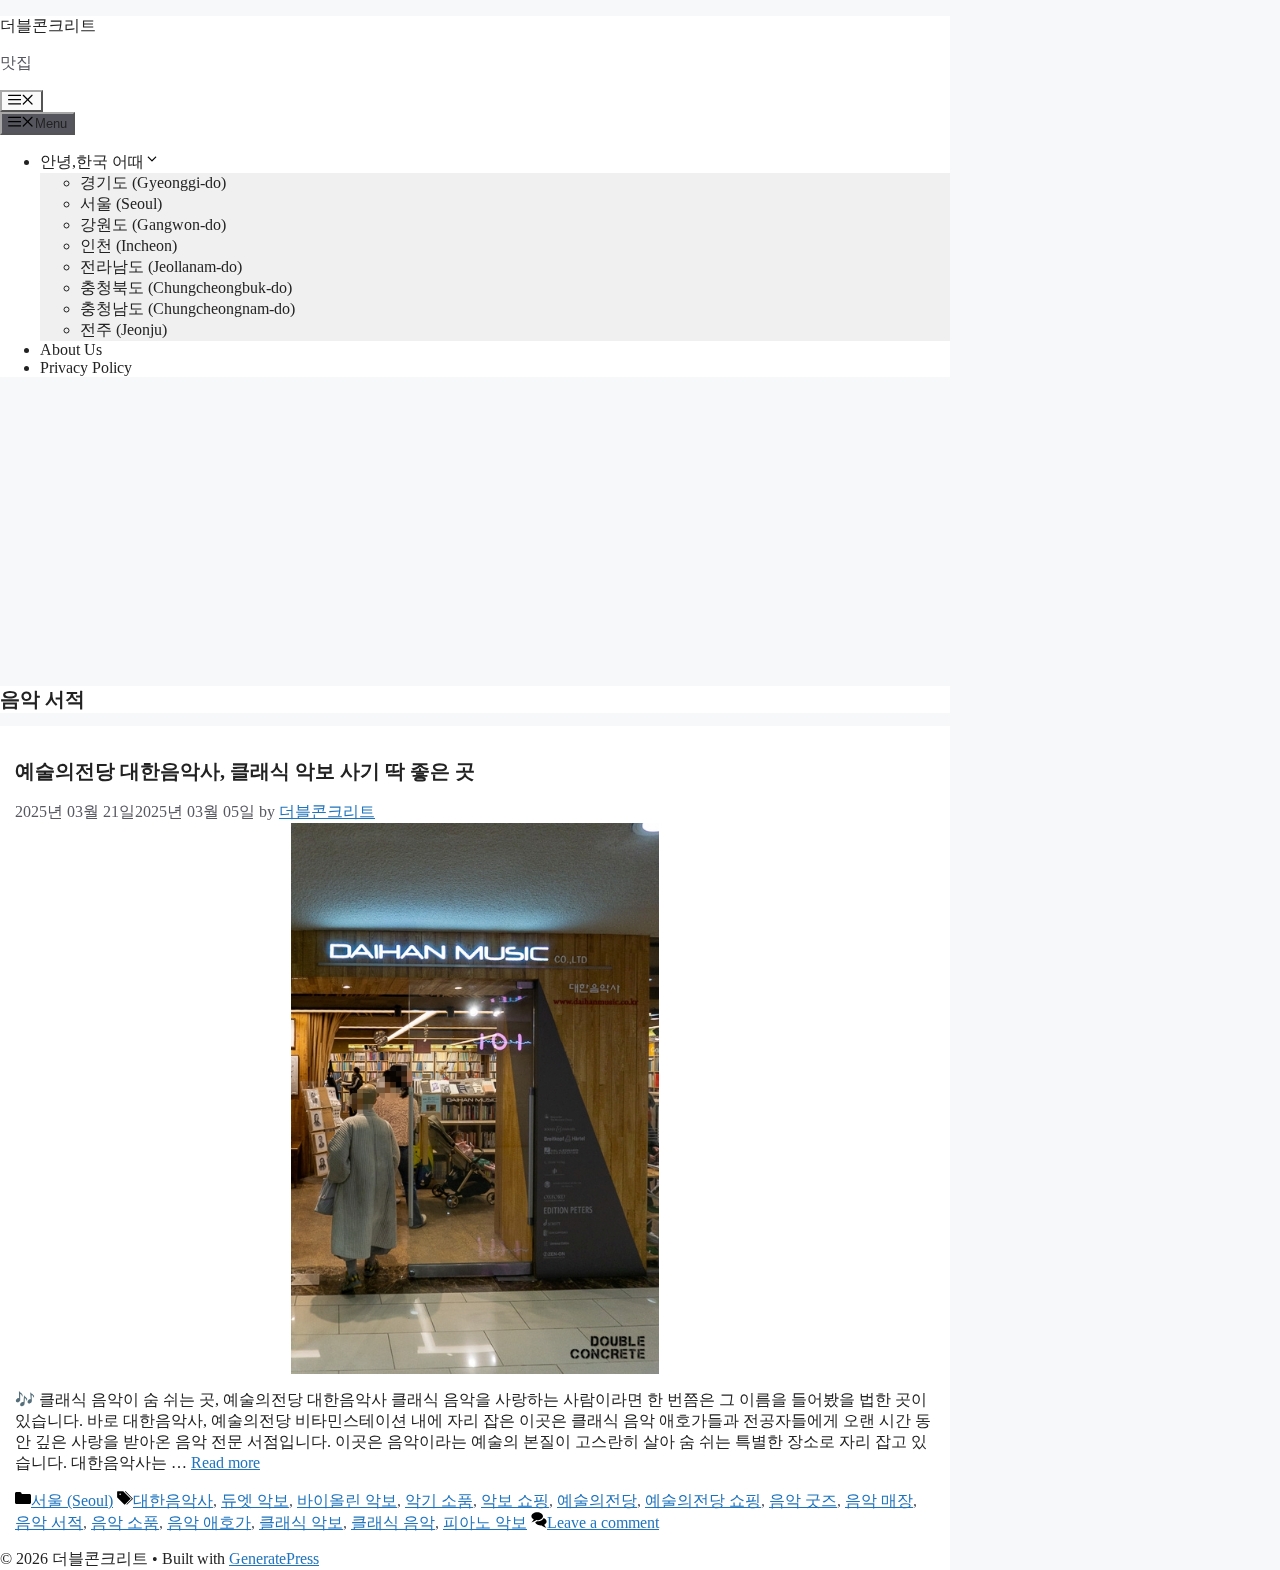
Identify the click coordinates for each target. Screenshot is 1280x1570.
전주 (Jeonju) (123, 329)
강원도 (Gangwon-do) (153, 224)
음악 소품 (125, 1522)
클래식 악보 (301, 1522)
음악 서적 (49, 1522)
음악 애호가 (209, 1522)
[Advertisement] (640, 533)
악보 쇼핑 (515, 1500)
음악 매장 (879, 1500)
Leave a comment (603, 1522)
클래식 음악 (393, 1522)
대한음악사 (173, 1500)
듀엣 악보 (255, 1500)
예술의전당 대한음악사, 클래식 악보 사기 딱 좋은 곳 (245, 771)
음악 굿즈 (803, 1500)
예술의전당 (597, 1500)
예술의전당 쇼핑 (703, 1500)
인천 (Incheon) (128, 245)
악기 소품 (439, 1500)
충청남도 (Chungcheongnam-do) (187, 308)
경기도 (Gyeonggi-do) (153, 182)
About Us (71, 349)
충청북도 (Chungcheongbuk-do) (186, 287)
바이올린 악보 (347, 1500)
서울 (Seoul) (121, 203)
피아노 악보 (485, 1522)
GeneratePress (274, 1558)
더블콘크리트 (48, 25)
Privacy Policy (86, 367)
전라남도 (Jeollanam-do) (161, 266)
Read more (225, 1462)
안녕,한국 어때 (92, 161)
